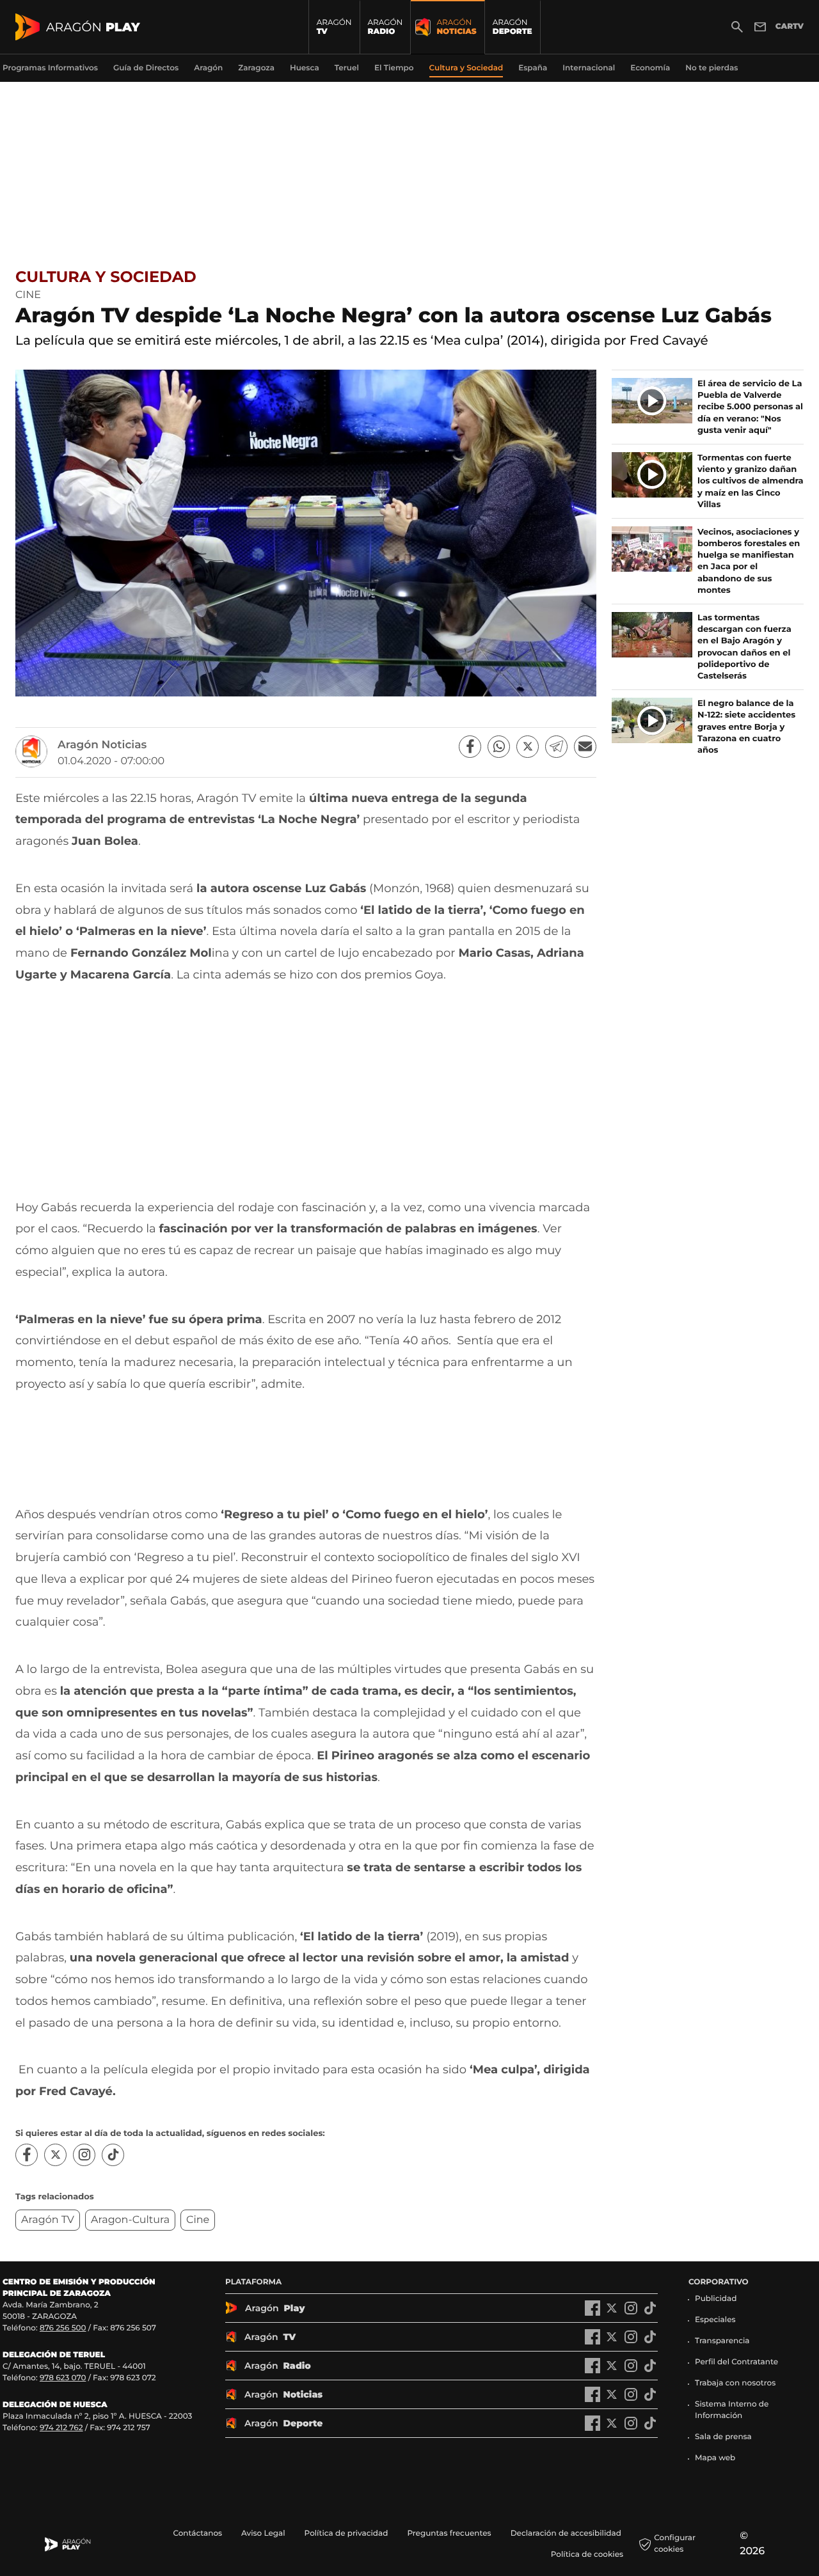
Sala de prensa (723, 2437)
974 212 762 (61, 2428)
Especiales (715, 2320)
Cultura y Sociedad (106, 277)
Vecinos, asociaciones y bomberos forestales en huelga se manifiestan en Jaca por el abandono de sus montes (749, 561)
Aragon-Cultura (130, 2220)
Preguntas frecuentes (449, 2533)
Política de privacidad (346, 2533)
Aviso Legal (263, 2533)
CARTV (790, 27)
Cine (198, 2220)
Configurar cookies (675, 2544)
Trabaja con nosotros (735, 2383)
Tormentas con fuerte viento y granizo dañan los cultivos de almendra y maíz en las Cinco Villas (751, 481)
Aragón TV (48, 2220)
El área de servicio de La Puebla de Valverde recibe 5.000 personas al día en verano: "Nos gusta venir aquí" (750, 407)
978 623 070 (63, 2378)
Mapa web (715, 2458)
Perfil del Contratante (736, 2362)
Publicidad (716, 2299)
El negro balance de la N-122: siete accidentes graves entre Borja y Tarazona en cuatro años (746, 727)
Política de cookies (587, 2555)
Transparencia (722, 2341)
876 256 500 (63, 2328)
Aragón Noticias (102, 745)
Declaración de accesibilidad (567, 2533)
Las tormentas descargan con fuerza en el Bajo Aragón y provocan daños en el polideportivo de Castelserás (744, 647)
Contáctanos (197, 2533)
